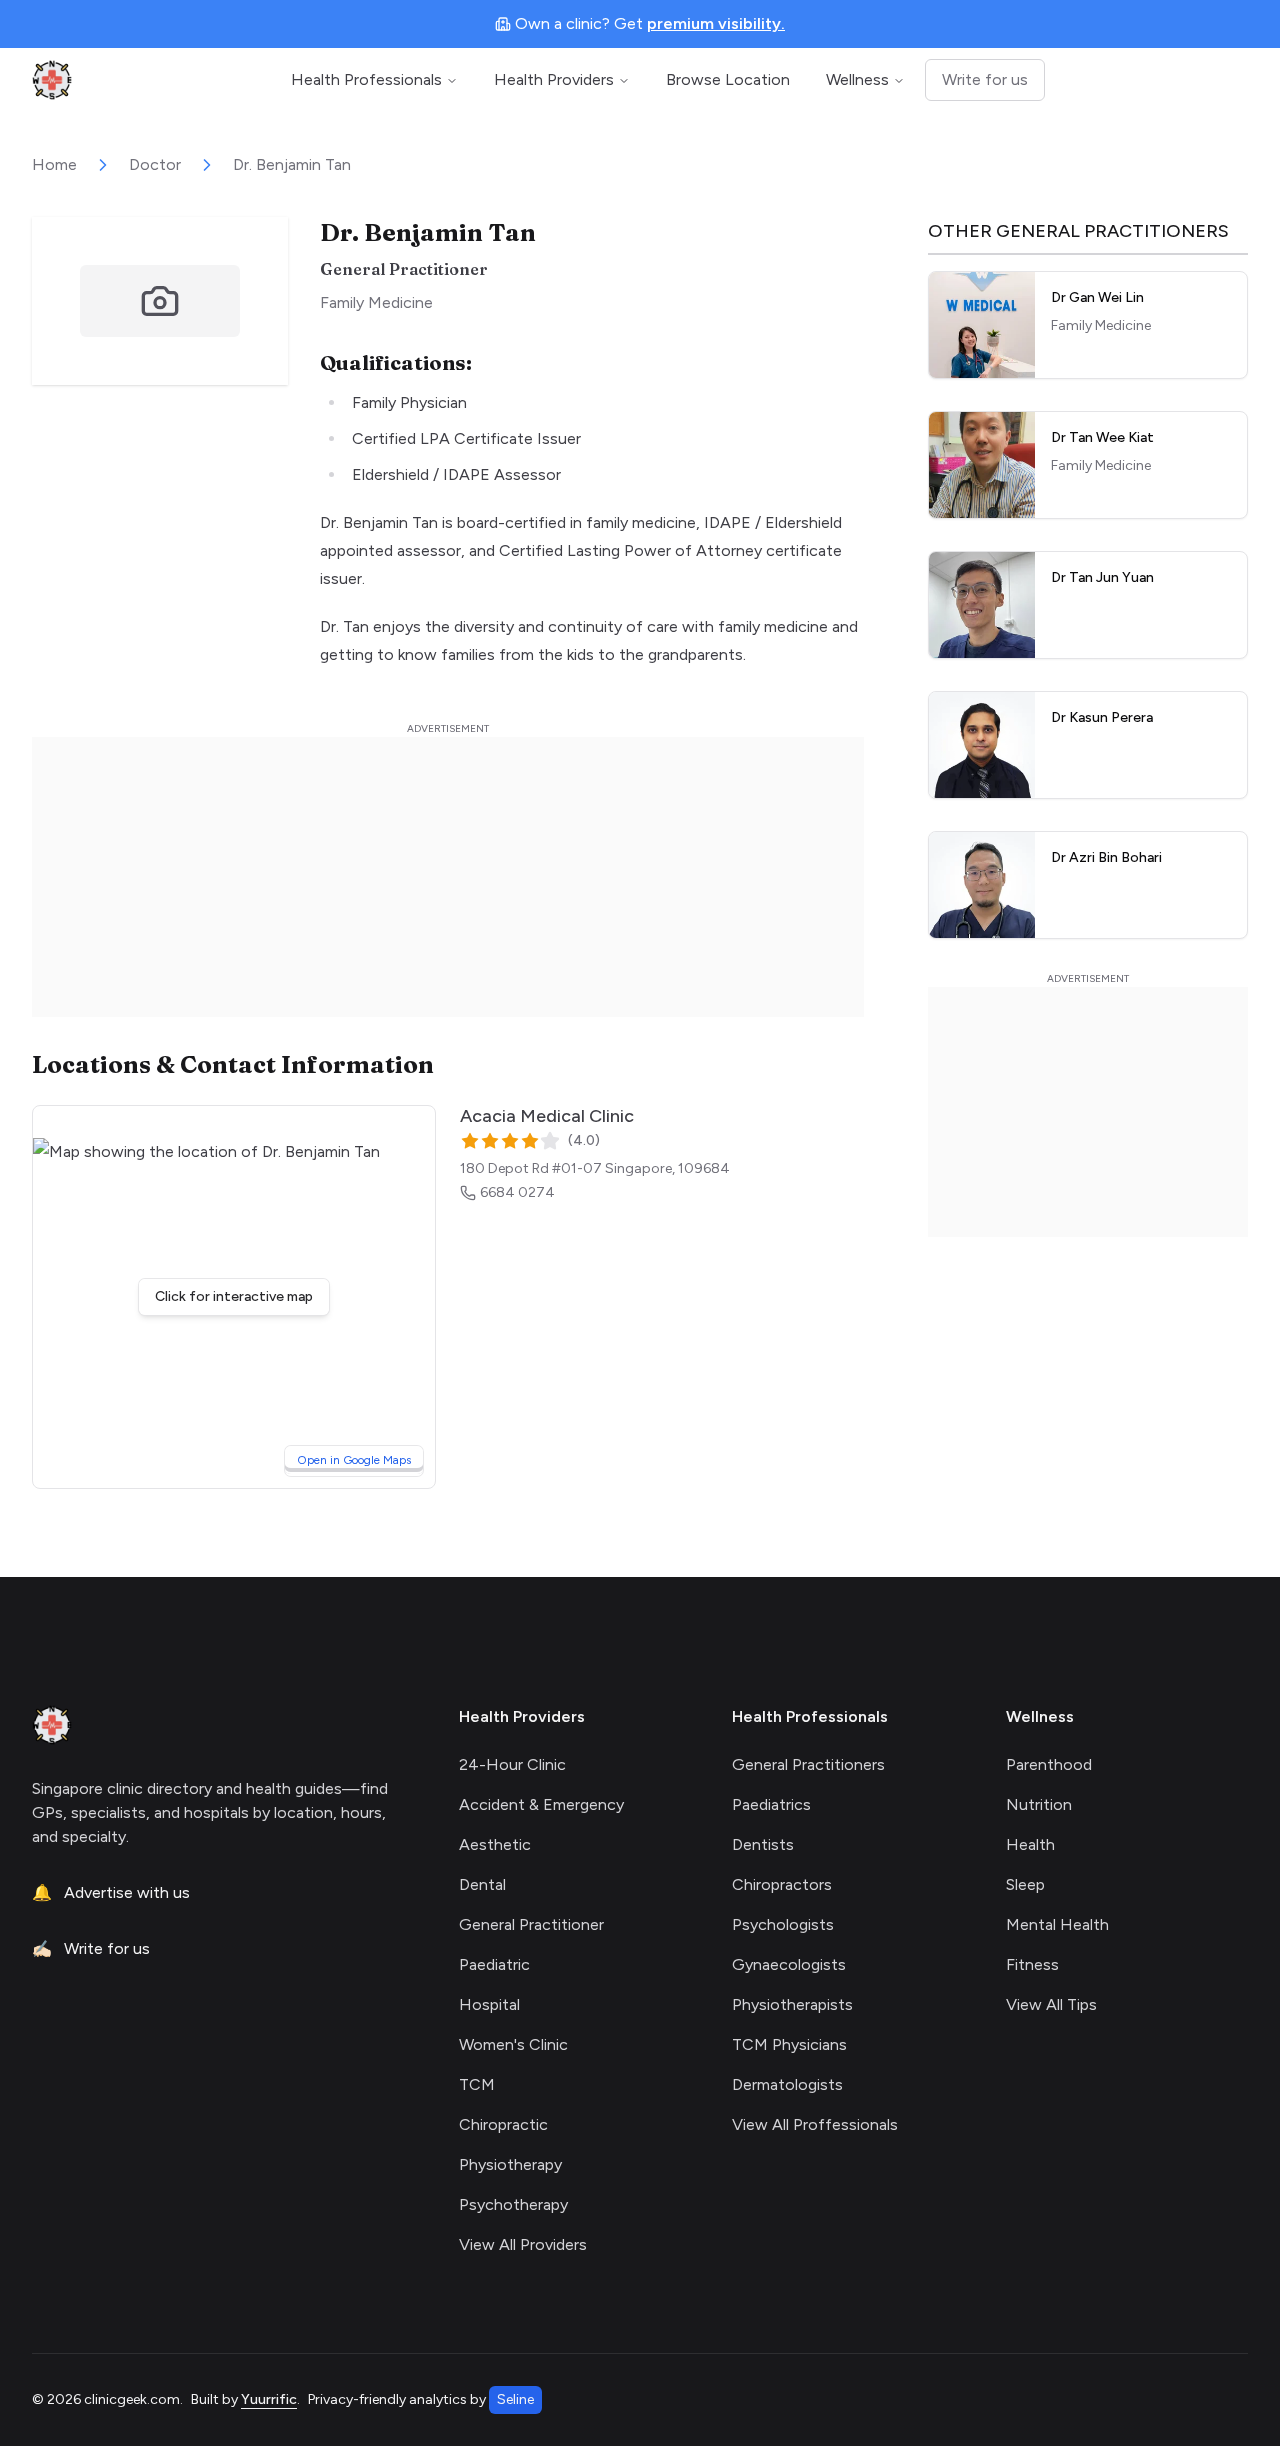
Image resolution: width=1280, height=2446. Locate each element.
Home (54, 164)
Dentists (763, 1844)
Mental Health (1057, 1924)
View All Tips (1051, 2004)
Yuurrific (269, 2399)
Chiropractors (782, 1884)
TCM (477, 2084)
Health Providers (554, 79)
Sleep (1025, 1884)
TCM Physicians (789, 2044)
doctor (155, 164)
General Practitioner (531, 1924)
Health (1030, 1844)
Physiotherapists (792, 2004)
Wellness (857, 79)
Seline (515, 2399)
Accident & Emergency (541, 1804)
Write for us (985, 79)
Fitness (1032, 1964)
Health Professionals (366, 79)
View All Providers (523, 2244)
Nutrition (1039, 1804)
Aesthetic (495, 1844)
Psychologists (783, 1924)
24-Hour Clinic (512, 1764)
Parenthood (1049, 1764)
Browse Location (728, 79)
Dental (482, 1884)
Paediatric (494, 1964)
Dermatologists (787, 2084)
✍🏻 (91, 1948)
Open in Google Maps (360, 1459)
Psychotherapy (513, 2204)
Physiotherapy (510, 2164)
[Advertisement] (448, 877)
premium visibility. (716, 23)
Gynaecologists (789, 1964)
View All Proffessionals (815, 2124)
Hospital (489, 2004)
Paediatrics (771, 1804)
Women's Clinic (513, 2044)
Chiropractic (503, 2124)
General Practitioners (808, 1764)
